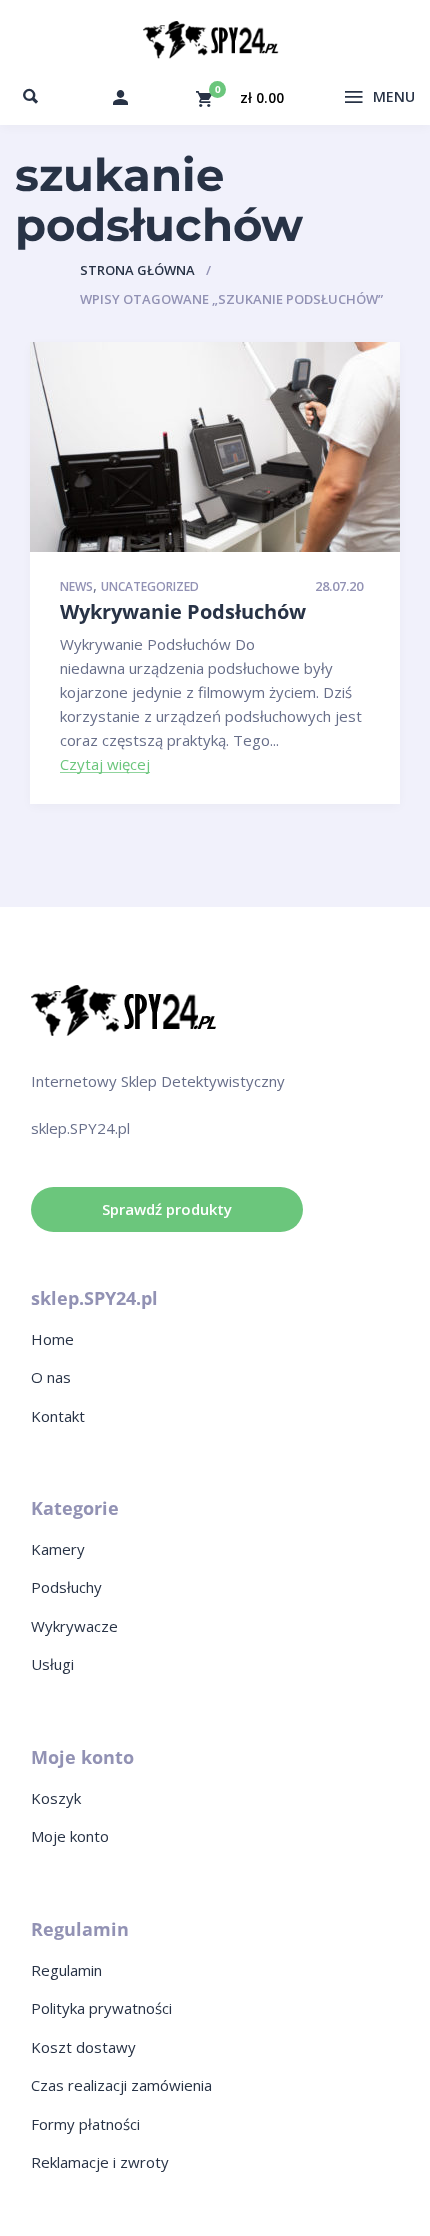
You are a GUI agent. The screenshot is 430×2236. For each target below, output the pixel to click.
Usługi (52, 1664)
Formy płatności (85, 2124)
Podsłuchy (66, 1587)
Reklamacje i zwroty (100, 2162)
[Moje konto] (121, 97)
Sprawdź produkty (167, 1209)
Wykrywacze (74, 1626)
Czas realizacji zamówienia (121, 2085)
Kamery (58, 1549)
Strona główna (137, 270)
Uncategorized (150, 587)
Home (52, 1339)
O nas (51, 1377)
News (76, 587)
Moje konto (70, 1836)
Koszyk (56, 1798)
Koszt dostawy (83, 2047)
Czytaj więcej (105, 765)
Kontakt (58, 1416)
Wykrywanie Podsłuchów (183, 611)
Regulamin (66, 1970)
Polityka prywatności (101, 2008)
